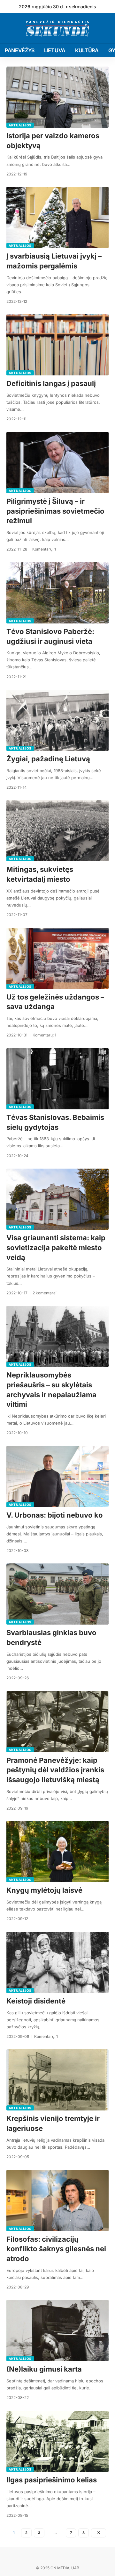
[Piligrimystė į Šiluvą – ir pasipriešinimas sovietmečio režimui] (57, 463)
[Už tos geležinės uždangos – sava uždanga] (57, 958)
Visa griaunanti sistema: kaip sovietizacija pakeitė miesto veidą (56, 1248)
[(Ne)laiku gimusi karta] (57, 2330)
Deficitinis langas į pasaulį (51, 383)
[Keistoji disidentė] (57, 1962)
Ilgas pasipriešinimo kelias (52, 2480)
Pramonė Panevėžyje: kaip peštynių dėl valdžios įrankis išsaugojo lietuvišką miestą (55, 1770)
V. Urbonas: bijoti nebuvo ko (55, 1515)
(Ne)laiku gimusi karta (44, 2369)
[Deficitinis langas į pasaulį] (57, 345)
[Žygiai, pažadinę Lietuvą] (57, 720)
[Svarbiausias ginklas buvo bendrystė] (57, 1594)
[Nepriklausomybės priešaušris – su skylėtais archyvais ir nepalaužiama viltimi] (57, 1336)
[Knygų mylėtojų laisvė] (57, 1852)
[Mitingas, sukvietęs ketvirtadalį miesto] (57, 831)
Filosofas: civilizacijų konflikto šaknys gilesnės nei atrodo (56, 2249)
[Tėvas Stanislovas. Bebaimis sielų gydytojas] (57, 1079)
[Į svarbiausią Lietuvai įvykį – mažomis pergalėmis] (57, 217)
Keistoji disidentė (36, 2001)
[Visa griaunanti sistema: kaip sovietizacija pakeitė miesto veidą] (57, 1199)
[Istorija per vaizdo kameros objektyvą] (57, 97)
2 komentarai (45, 1293)
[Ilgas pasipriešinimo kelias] (57, 2441)
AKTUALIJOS (20, 125)
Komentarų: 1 (44, 549)
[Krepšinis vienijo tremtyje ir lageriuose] (57, 2080)
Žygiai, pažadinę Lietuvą (48, 759)
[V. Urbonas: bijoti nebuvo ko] (57, 1477)
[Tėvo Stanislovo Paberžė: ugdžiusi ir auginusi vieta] (57, 593)
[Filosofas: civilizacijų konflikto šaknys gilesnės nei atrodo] (57, 2201)
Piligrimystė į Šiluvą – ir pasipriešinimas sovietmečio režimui (55, 511)
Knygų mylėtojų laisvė (44, 1890)
